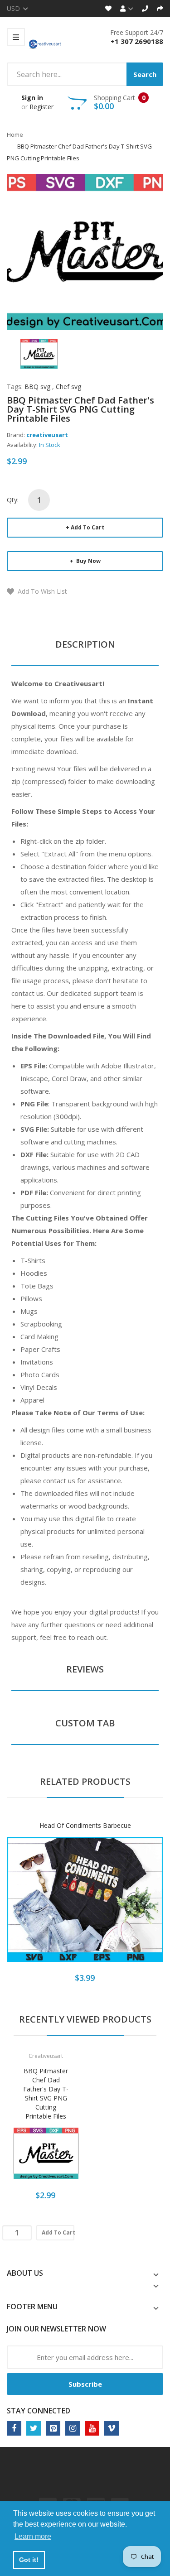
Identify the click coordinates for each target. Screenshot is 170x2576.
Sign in (32, 98)
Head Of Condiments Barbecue (85, 1825)
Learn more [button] (33, 2536)
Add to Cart (87, 527)
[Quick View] (121, 1906)
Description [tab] (85, 644)
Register (41, 107)
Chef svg (68, 387)
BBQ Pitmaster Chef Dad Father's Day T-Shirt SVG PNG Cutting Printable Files (46, 2093)
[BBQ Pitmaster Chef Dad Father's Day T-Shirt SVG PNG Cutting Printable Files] (39, 353)
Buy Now (88, 561)
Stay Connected (39, 2411)
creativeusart (47, 435)
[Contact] (145, 8)
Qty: (13, 500)
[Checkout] (160, 8)
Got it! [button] (29, 2560)
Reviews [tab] (85, 1669)
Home (15, 135)
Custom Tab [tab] (85, 1723)
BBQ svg (37, 387)
